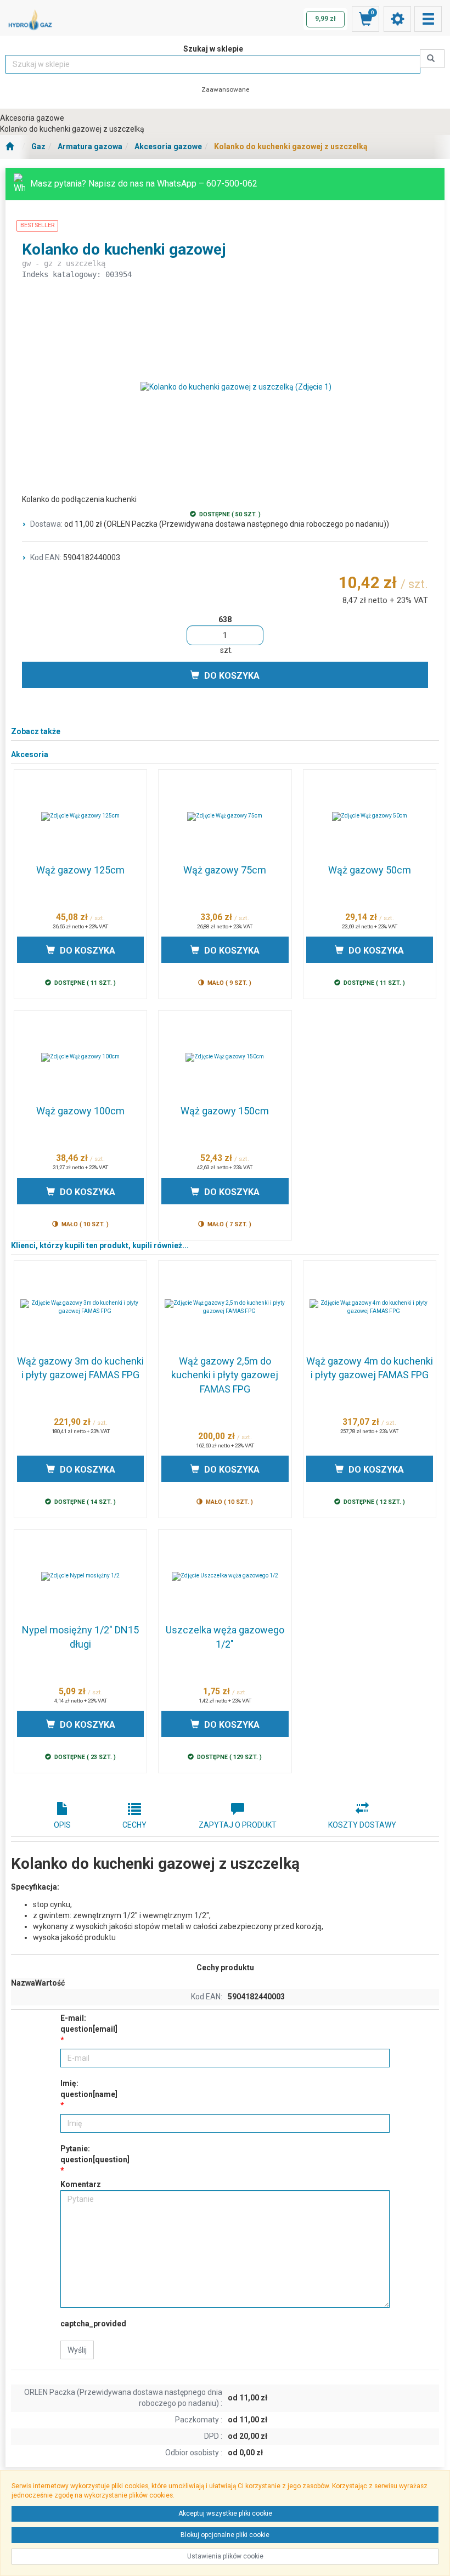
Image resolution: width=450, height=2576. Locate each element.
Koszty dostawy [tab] (362, 1825)
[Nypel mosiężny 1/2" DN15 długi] (80, 1576)
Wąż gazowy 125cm (80, 870)
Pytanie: (95, 2154)
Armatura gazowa (90, 146)
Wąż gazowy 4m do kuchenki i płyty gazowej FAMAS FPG (370, 1368)
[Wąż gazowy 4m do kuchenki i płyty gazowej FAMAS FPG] (370, 1307)
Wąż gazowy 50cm (370, 870)
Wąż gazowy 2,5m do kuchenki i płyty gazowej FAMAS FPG (225, 1375)
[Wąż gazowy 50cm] (370, 816)
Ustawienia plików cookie (225, 2556)
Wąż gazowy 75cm (225, 870)
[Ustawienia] (397, 19)
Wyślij (77, 2350)
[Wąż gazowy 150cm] (225, 1057)
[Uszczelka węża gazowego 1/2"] (225, 1576)
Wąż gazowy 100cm (80, 1111)
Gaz (38, 146)
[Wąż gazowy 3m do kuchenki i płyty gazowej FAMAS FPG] (80, 1307)
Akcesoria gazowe (168, 146)
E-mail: (89, 2023)
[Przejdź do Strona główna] (10, 147)
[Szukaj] (432, 59)
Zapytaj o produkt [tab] (238, 1825)
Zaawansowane (225, 89)
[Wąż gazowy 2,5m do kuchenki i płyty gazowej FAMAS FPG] (225, 1307)
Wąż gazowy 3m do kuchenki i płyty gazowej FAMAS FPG (80, 1368)
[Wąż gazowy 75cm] (225, 816)
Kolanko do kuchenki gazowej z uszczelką (291, 146)
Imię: (89, 2089)
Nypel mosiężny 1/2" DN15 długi (80, 1637)
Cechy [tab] (134, 1825)
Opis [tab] (62, 1825)
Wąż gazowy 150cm (225, 1111)
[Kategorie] (428, 19)
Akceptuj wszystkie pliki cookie (225, 2513)
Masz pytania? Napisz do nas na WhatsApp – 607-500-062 (144, 184)
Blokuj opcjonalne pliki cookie (225, 2535)
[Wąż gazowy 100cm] (80, 1057)
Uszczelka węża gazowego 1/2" (225, 1637)
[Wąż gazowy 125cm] (80, 816)
